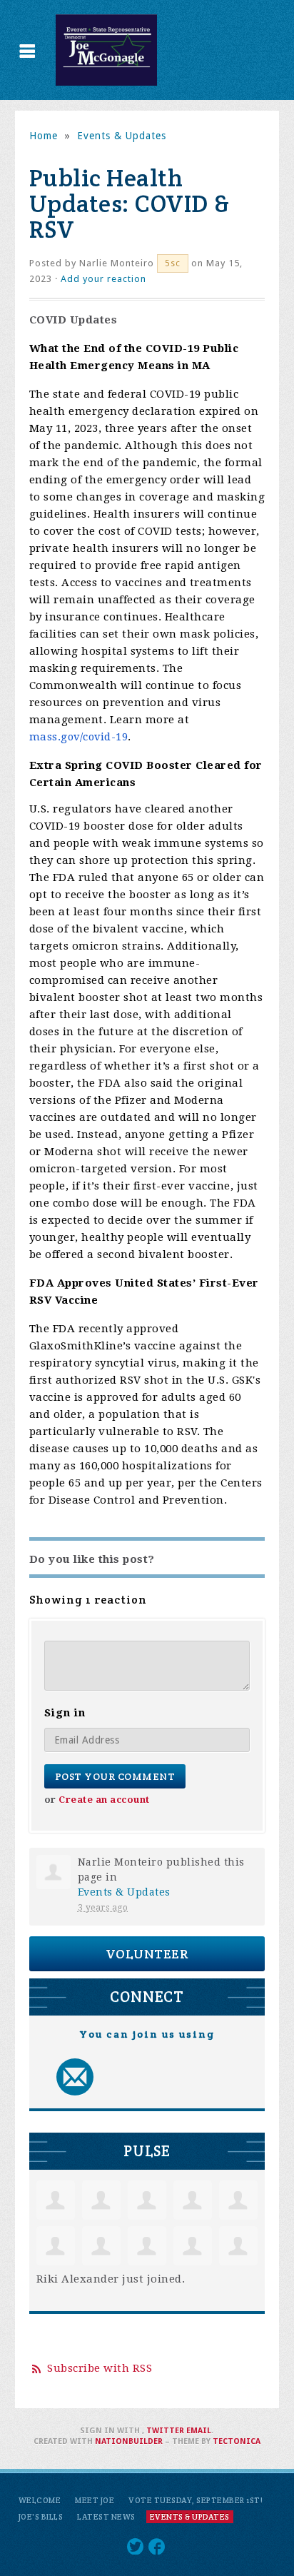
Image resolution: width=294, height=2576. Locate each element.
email (199, 2431)
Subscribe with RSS (100, 2368)
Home (44, 136)
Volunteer (147, 1954)
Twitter (165, 2431)
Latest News (106, 2517)
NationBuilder (129, 2441)
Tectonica (237, 2441)
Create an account (104, 1800)
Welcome (40, 2500)
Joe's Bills (41, 2517)
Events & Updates (122, 136)
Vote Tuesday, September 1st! (196, 2500)
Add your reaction (103, 279)
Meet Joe (95, 2500)
